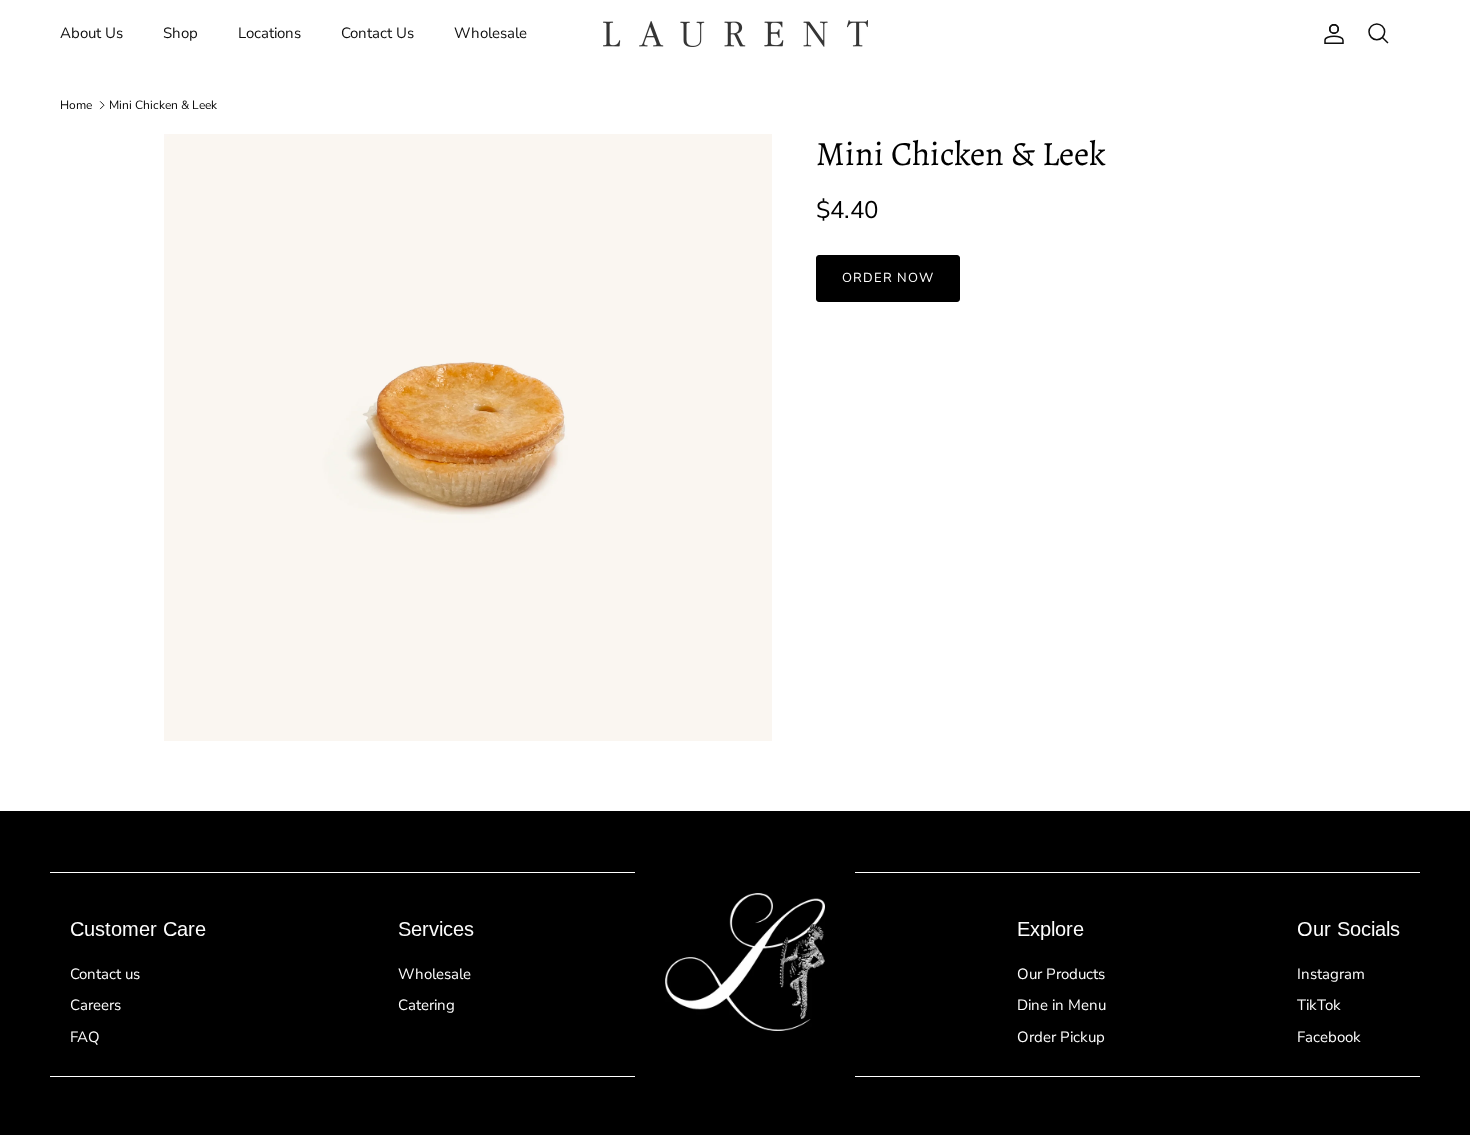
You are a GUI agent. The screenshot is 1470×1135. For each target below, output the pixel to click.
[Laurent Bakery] (735, 33)
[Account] (1330, 34)
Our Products (1061, 974)
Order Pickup (1061, 1037)
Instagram (1331, 974)
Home (76, 105)
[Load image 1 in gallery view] (468, 438)
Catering (426, 1005)
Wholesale (490, 33)
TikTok (1319, 1005)
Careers (95, 1005)
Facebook (1329, 1037)
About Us (91, 33)
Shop (180, 33)
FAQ (85, 1037)
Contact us (105, 974)
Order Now (888, 278)
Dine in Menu (1061, 1005)
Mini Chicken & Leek (163, 105)
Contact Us (377, 33)
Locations (269, 33)
